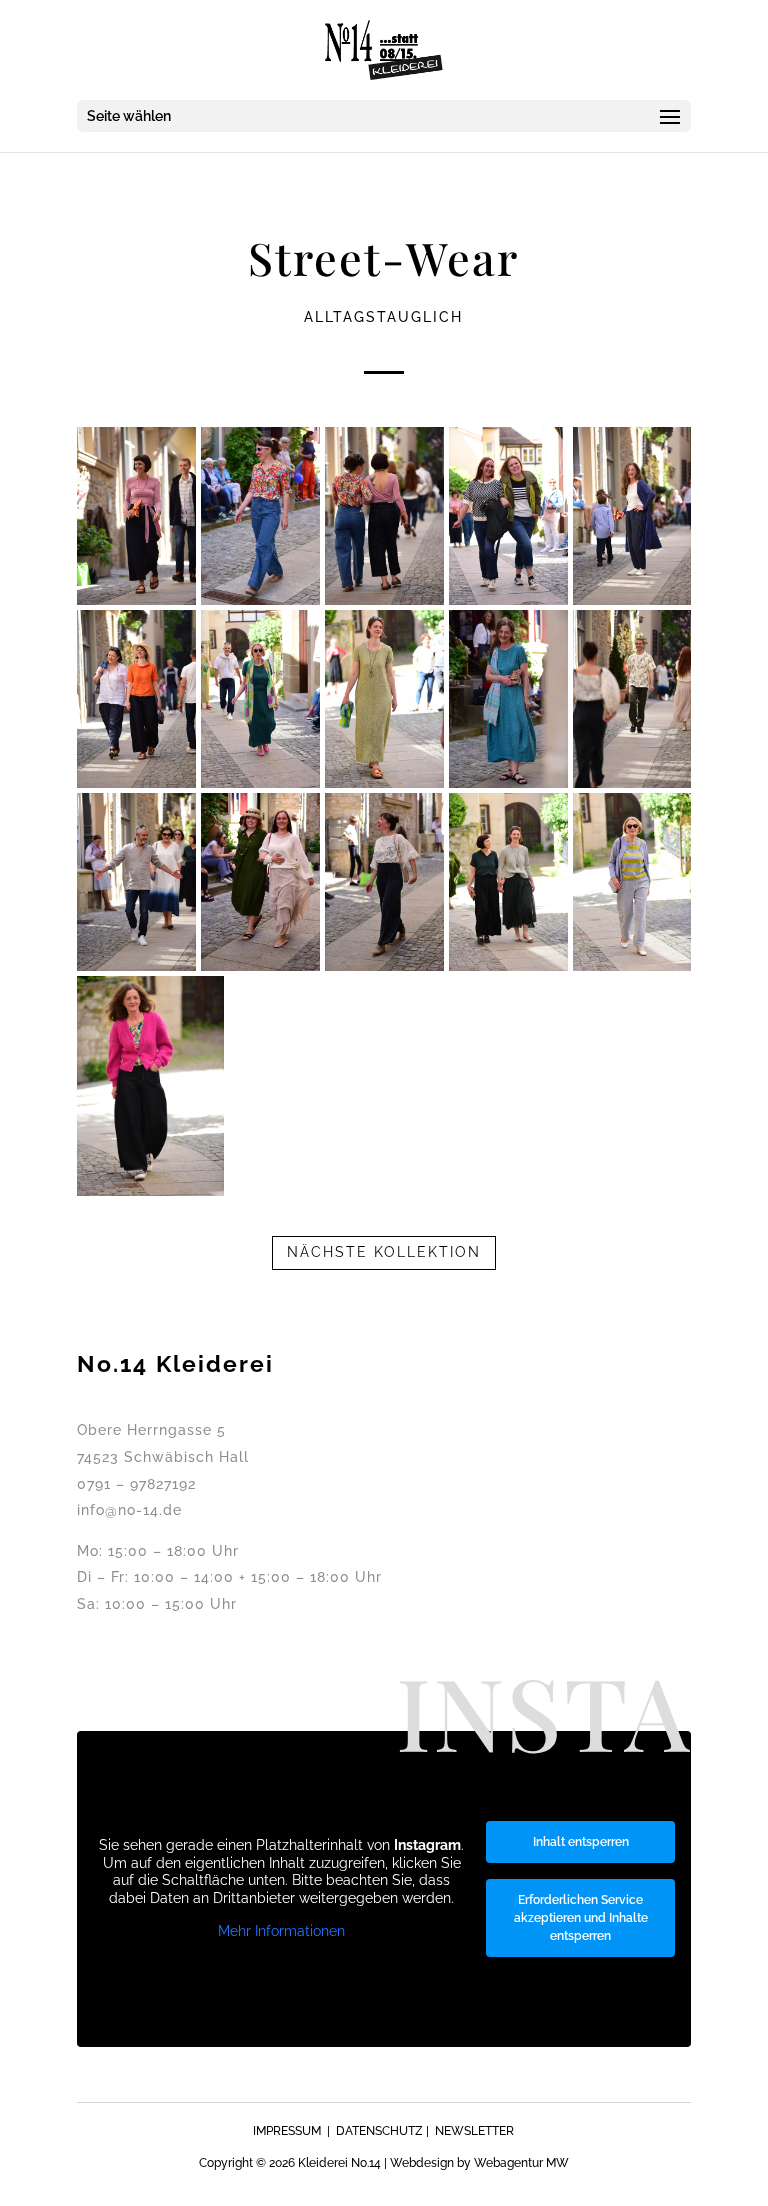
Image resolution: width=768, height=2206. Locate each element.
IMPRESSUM (287, 2131)
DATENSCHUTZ (379, 2131)
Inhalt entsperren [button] (581, 1842)
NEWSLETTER (474, 2131)
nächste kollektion (384, 1252)
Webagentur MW (521, 2163)
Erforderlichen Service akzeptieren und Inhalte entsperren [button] (581, 1918)
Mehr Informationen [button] (281, 1931)
